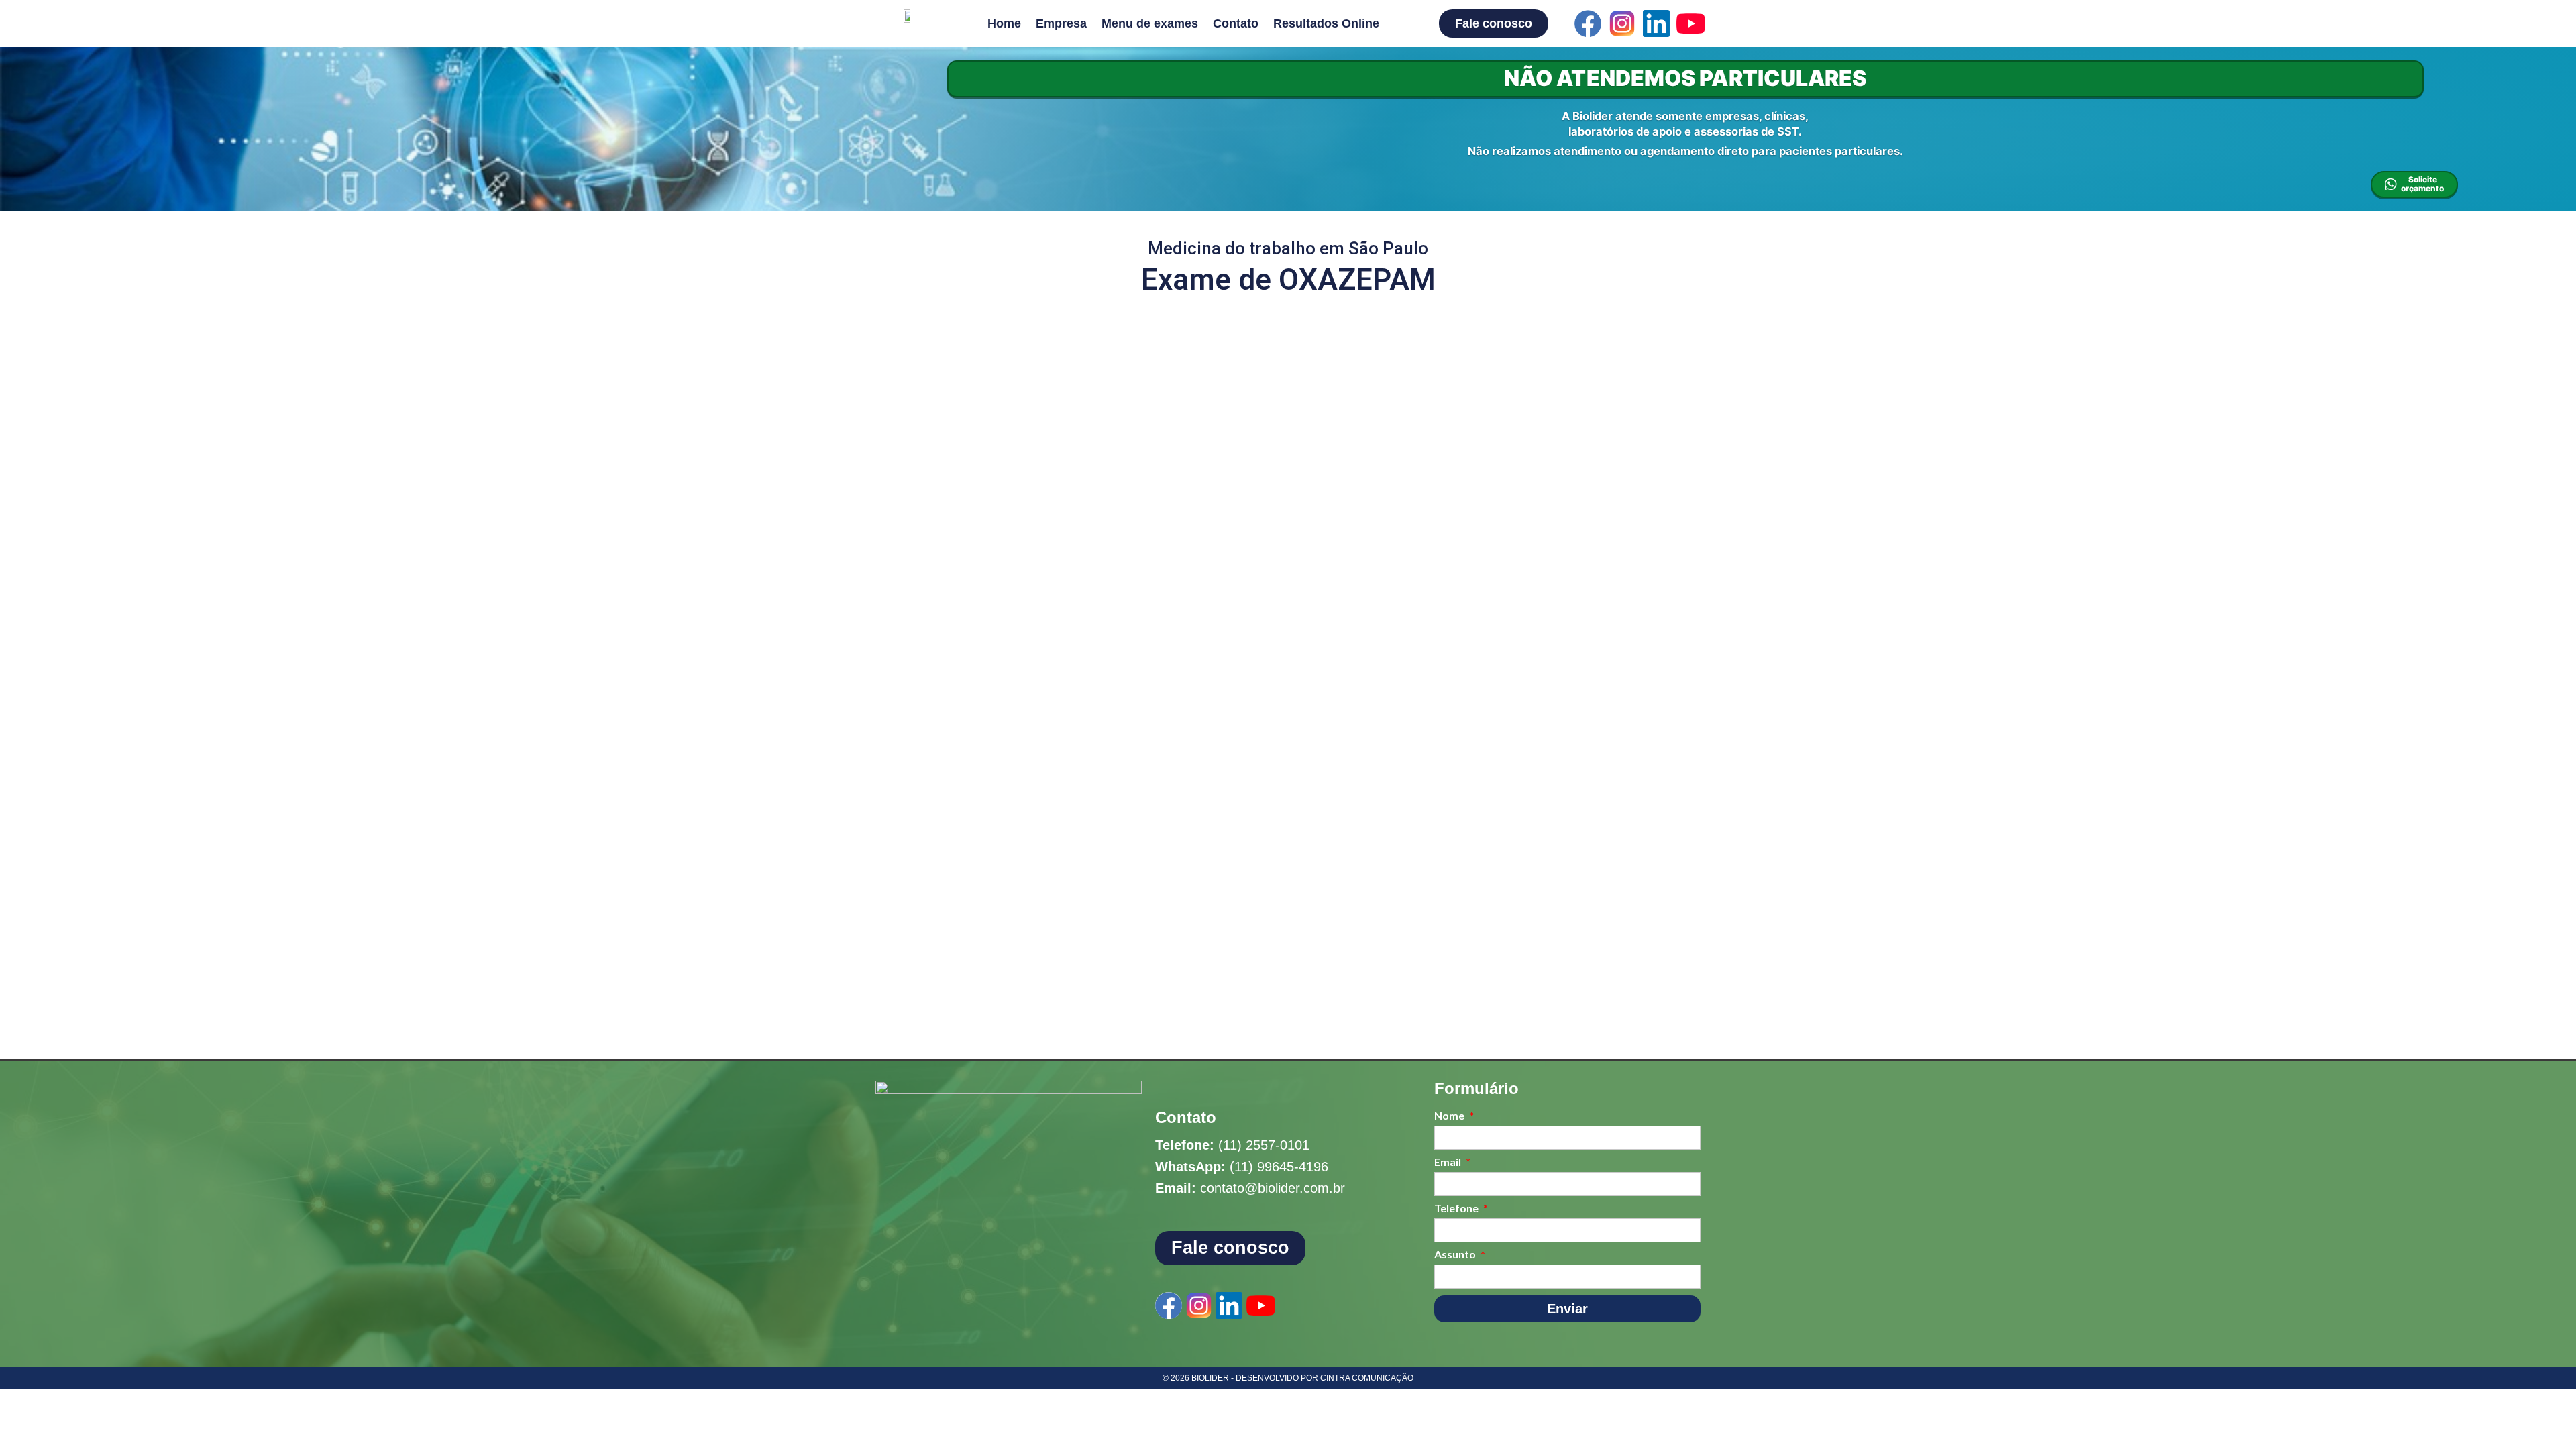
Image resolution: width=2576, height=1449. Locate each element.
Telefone (1457, 1209)
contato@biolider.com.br (1273, 1188)
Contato (1236, 23)
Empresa (1061, 23)
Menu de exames (1150, 23)
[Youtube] (1690, 23)
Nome (1450, 1116)
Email (1449, 1162)
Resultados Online (1326, 23)
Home (1004, 23)
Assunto (1456, 1255)
